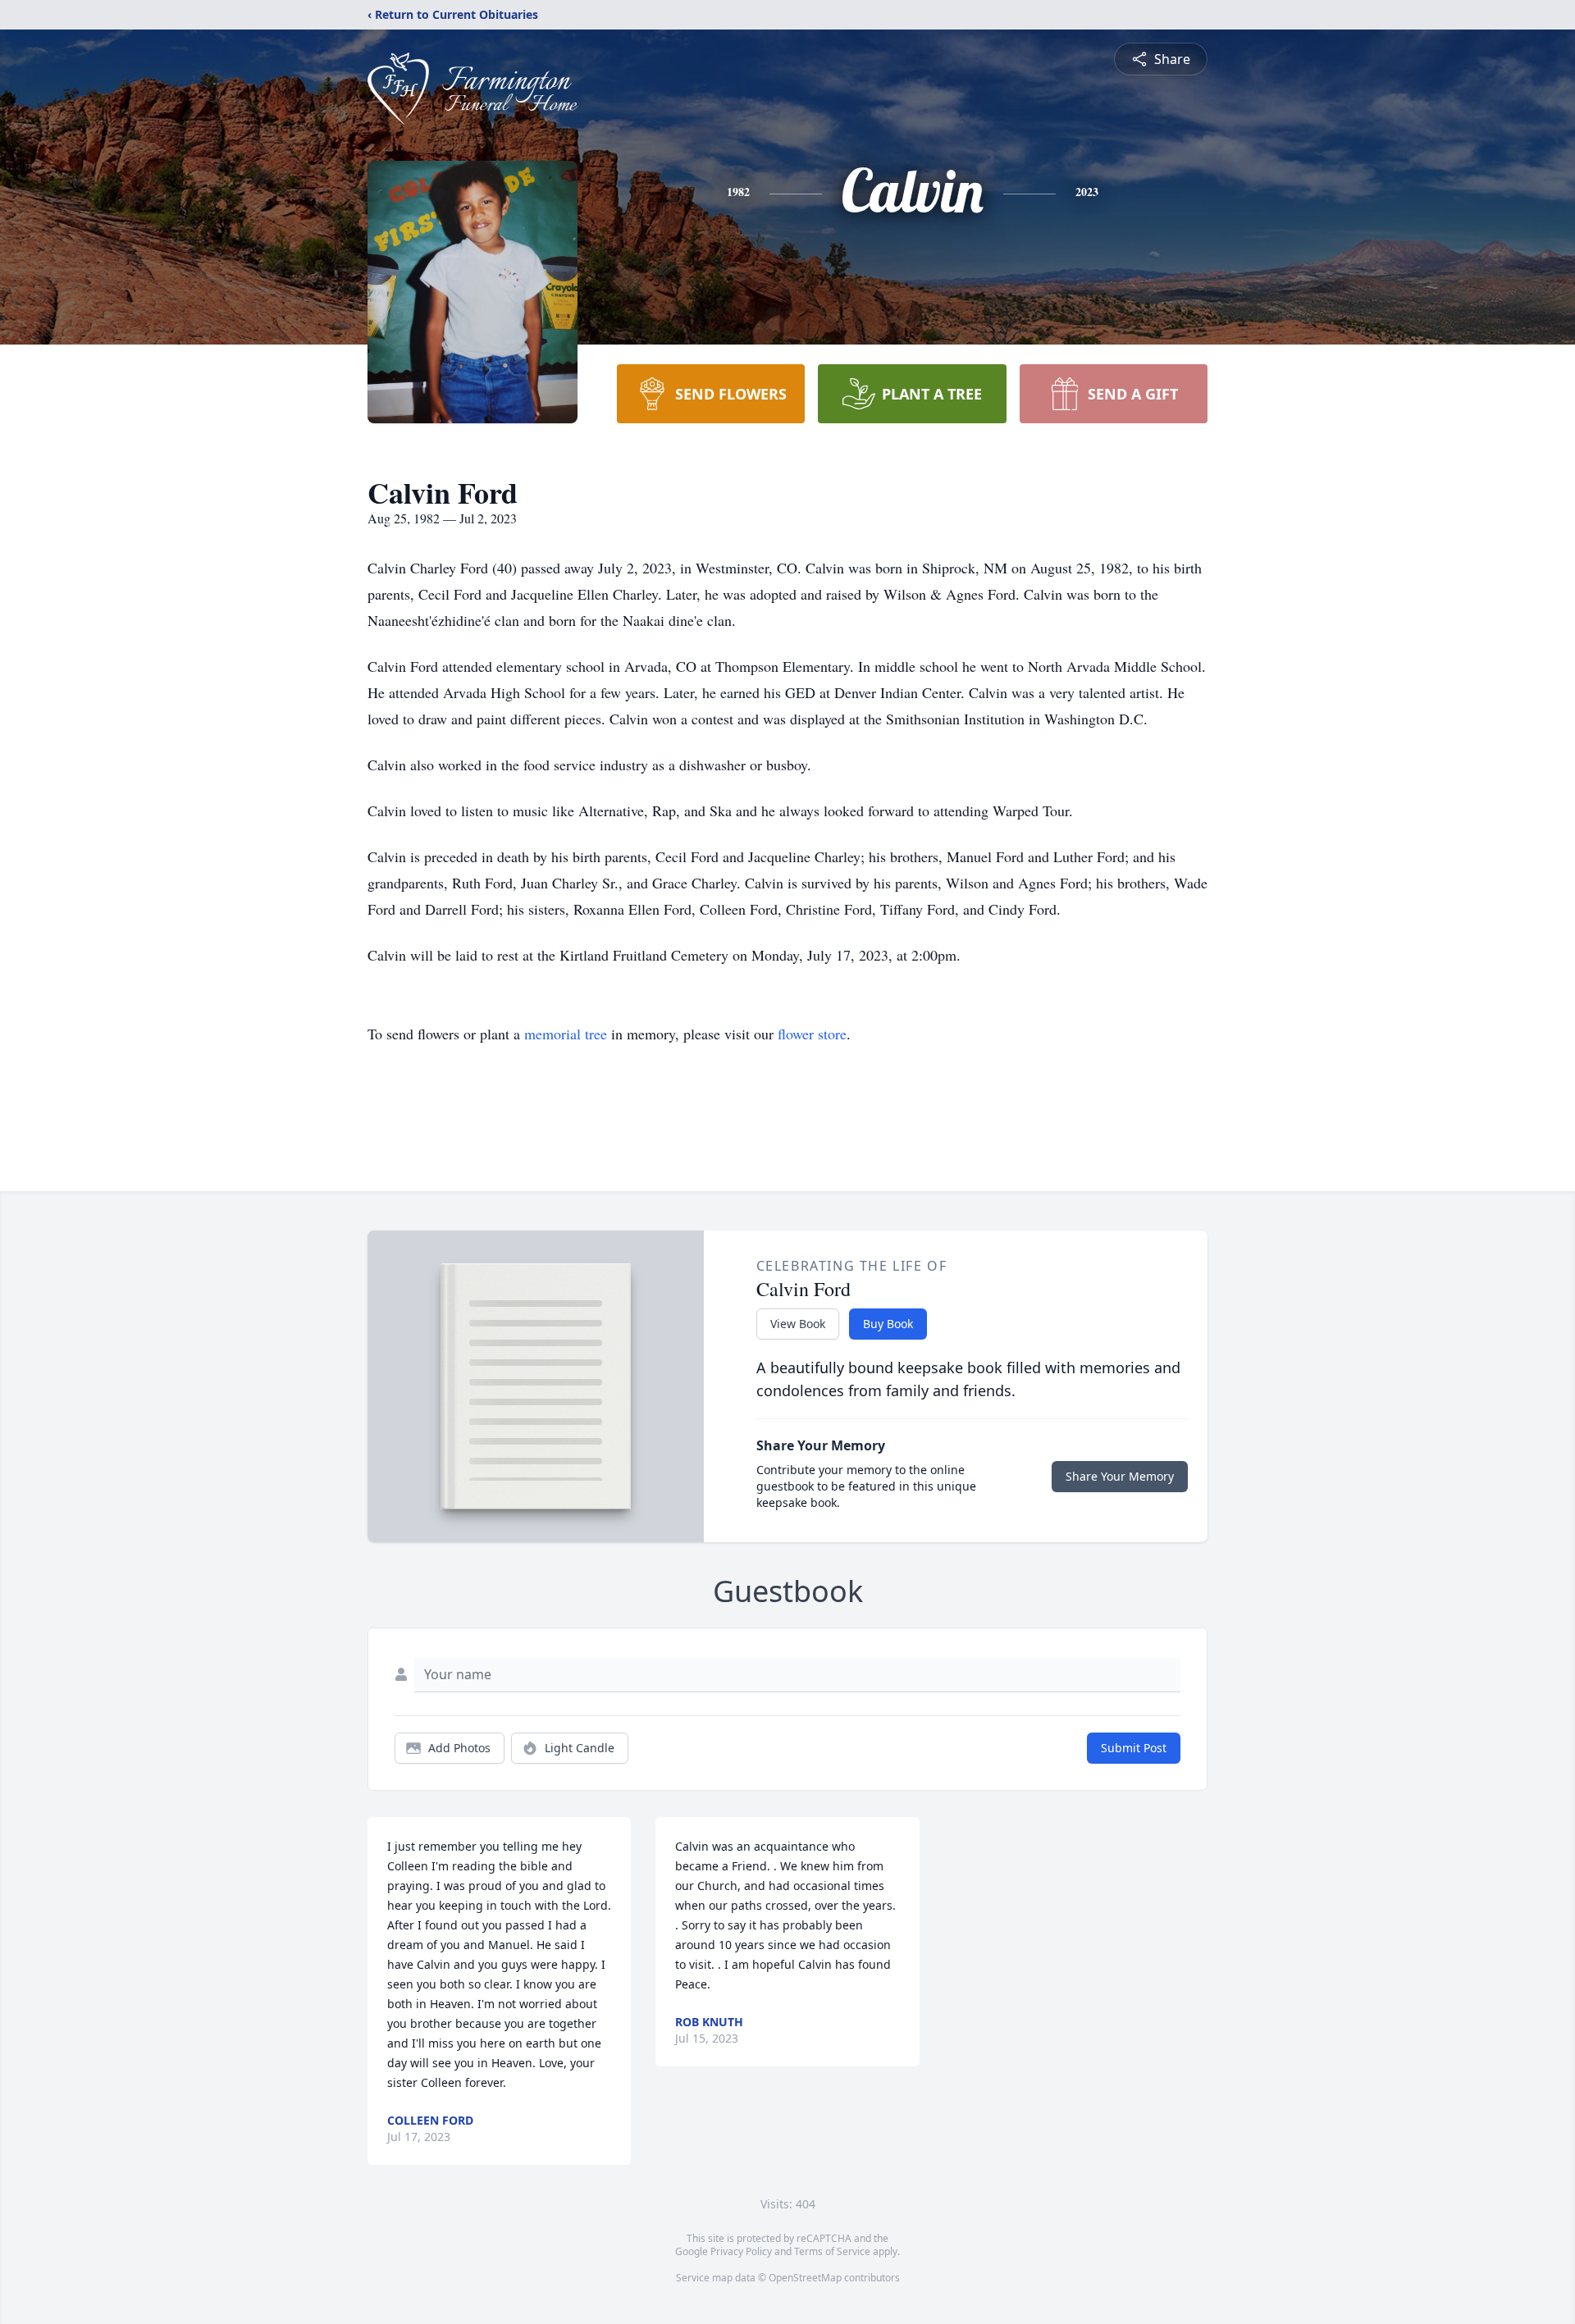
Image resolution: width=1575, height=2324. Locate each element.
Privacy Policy (741, 2251)
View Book (798, 1324)
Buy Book (888, 1324)
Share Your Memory (1120, 1476)
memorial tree (566, 1034)
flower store (812, 1034)
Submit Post (1134, 1748)
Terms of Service (832, 2251)
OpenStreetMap (805, 2278)
